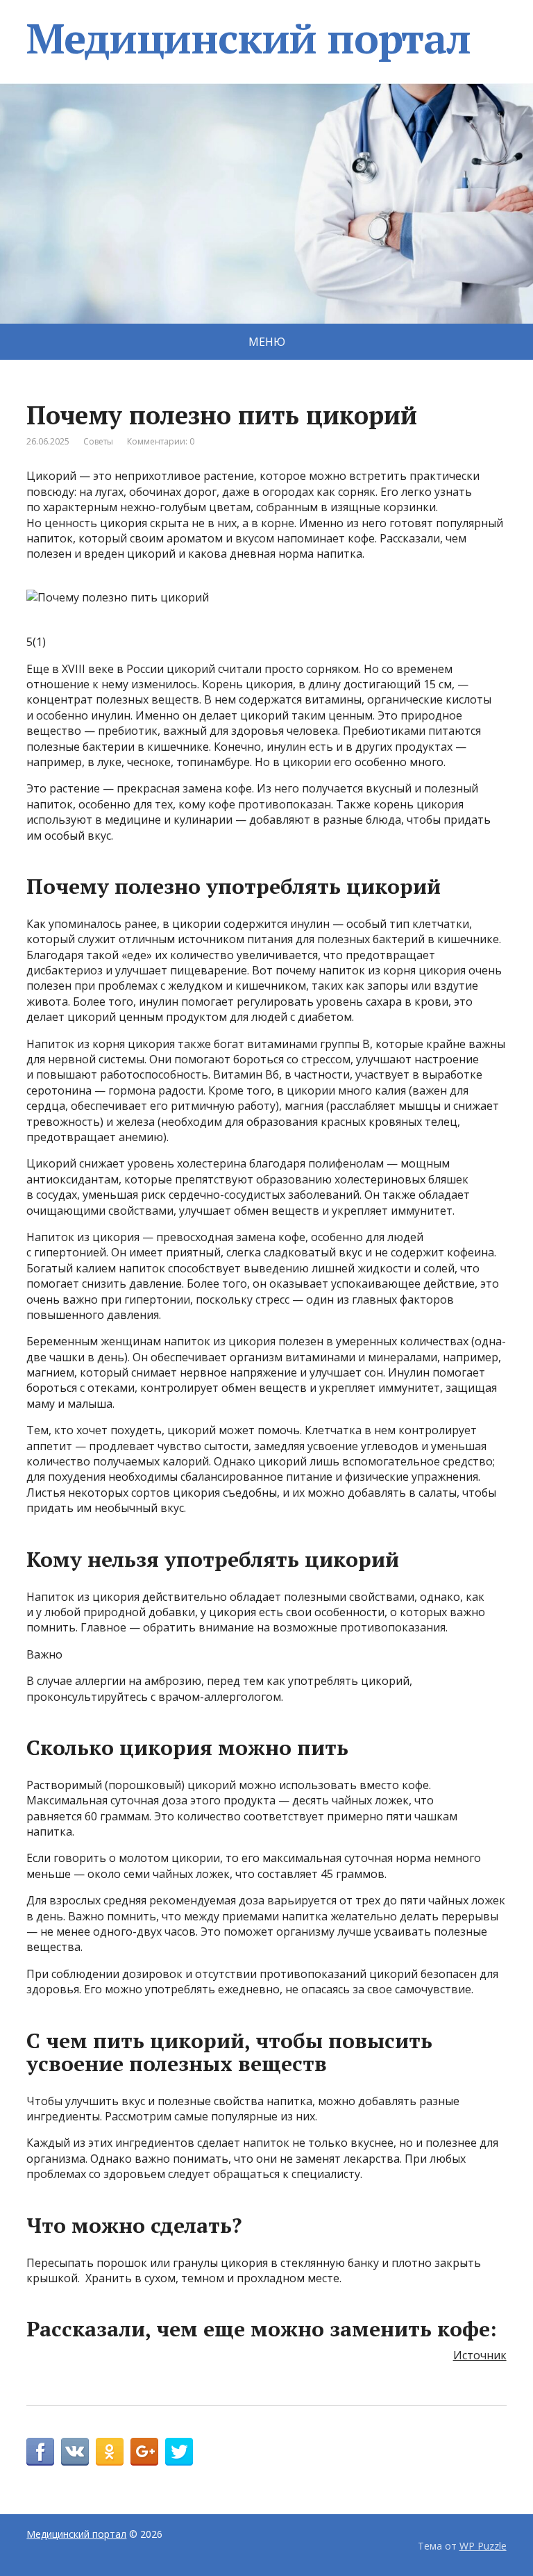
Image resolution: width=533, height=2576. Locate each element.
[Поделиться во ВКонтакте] (75, 2452)
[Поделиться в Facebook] (40, 2452)
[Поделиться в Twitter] (179, 2452)
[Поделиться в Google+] (144, 2452)
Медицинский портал (248, 38)
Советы (98, 441)
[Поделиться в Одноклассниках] (110, 2452)
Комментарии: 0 (161, 441)
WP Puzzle (483, 2546)
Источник (480, 2355)
